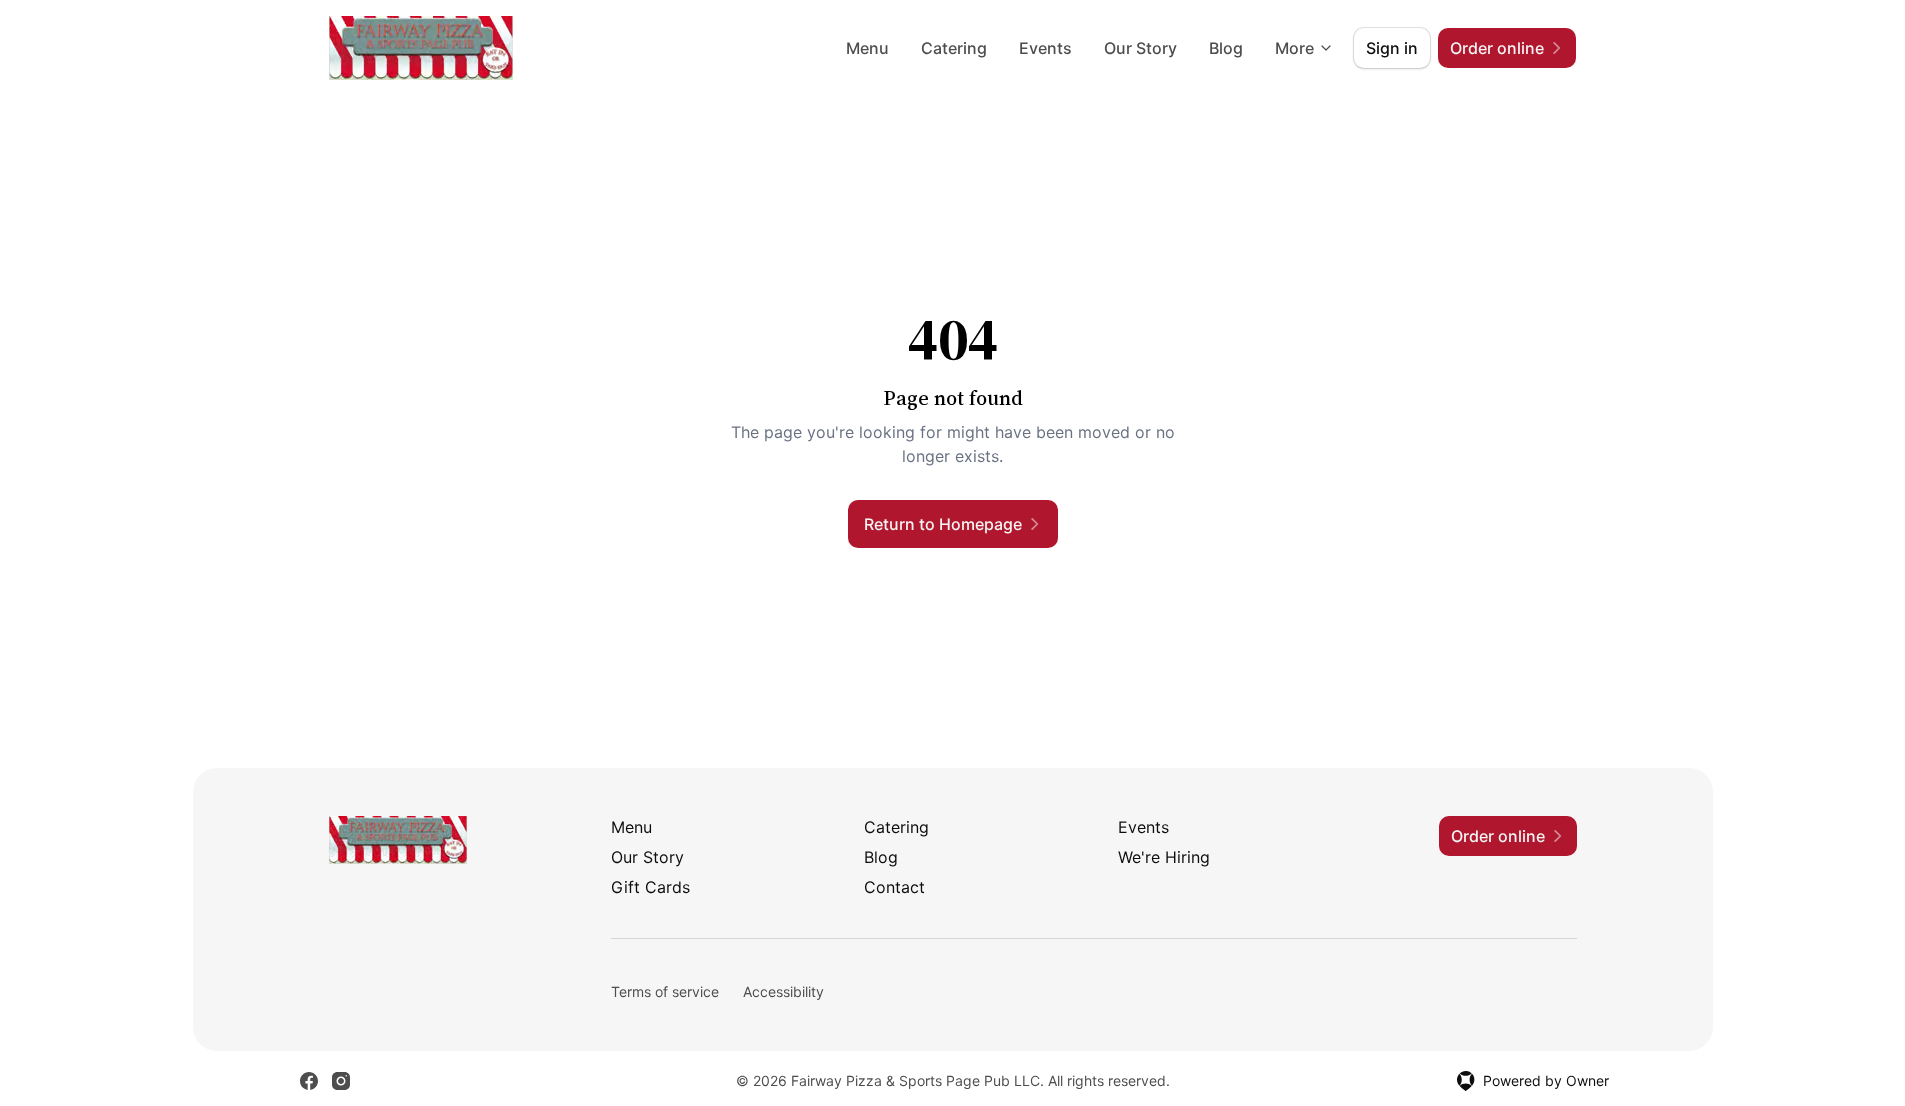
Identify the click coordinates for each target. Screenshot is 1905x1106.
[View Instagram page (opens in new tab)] (341, 1081)
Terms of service (665, 991)
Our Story (1140, 48)
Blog (1226, 48)
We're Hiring (1164, 857)
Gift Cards (650, 887)
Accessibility (783, 991)
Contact (894, 887)
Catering (954, 48)
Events (1045, 48)
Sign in (1392, 48)
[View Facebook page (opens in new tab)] (309, 1081)
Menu (867, 48)
